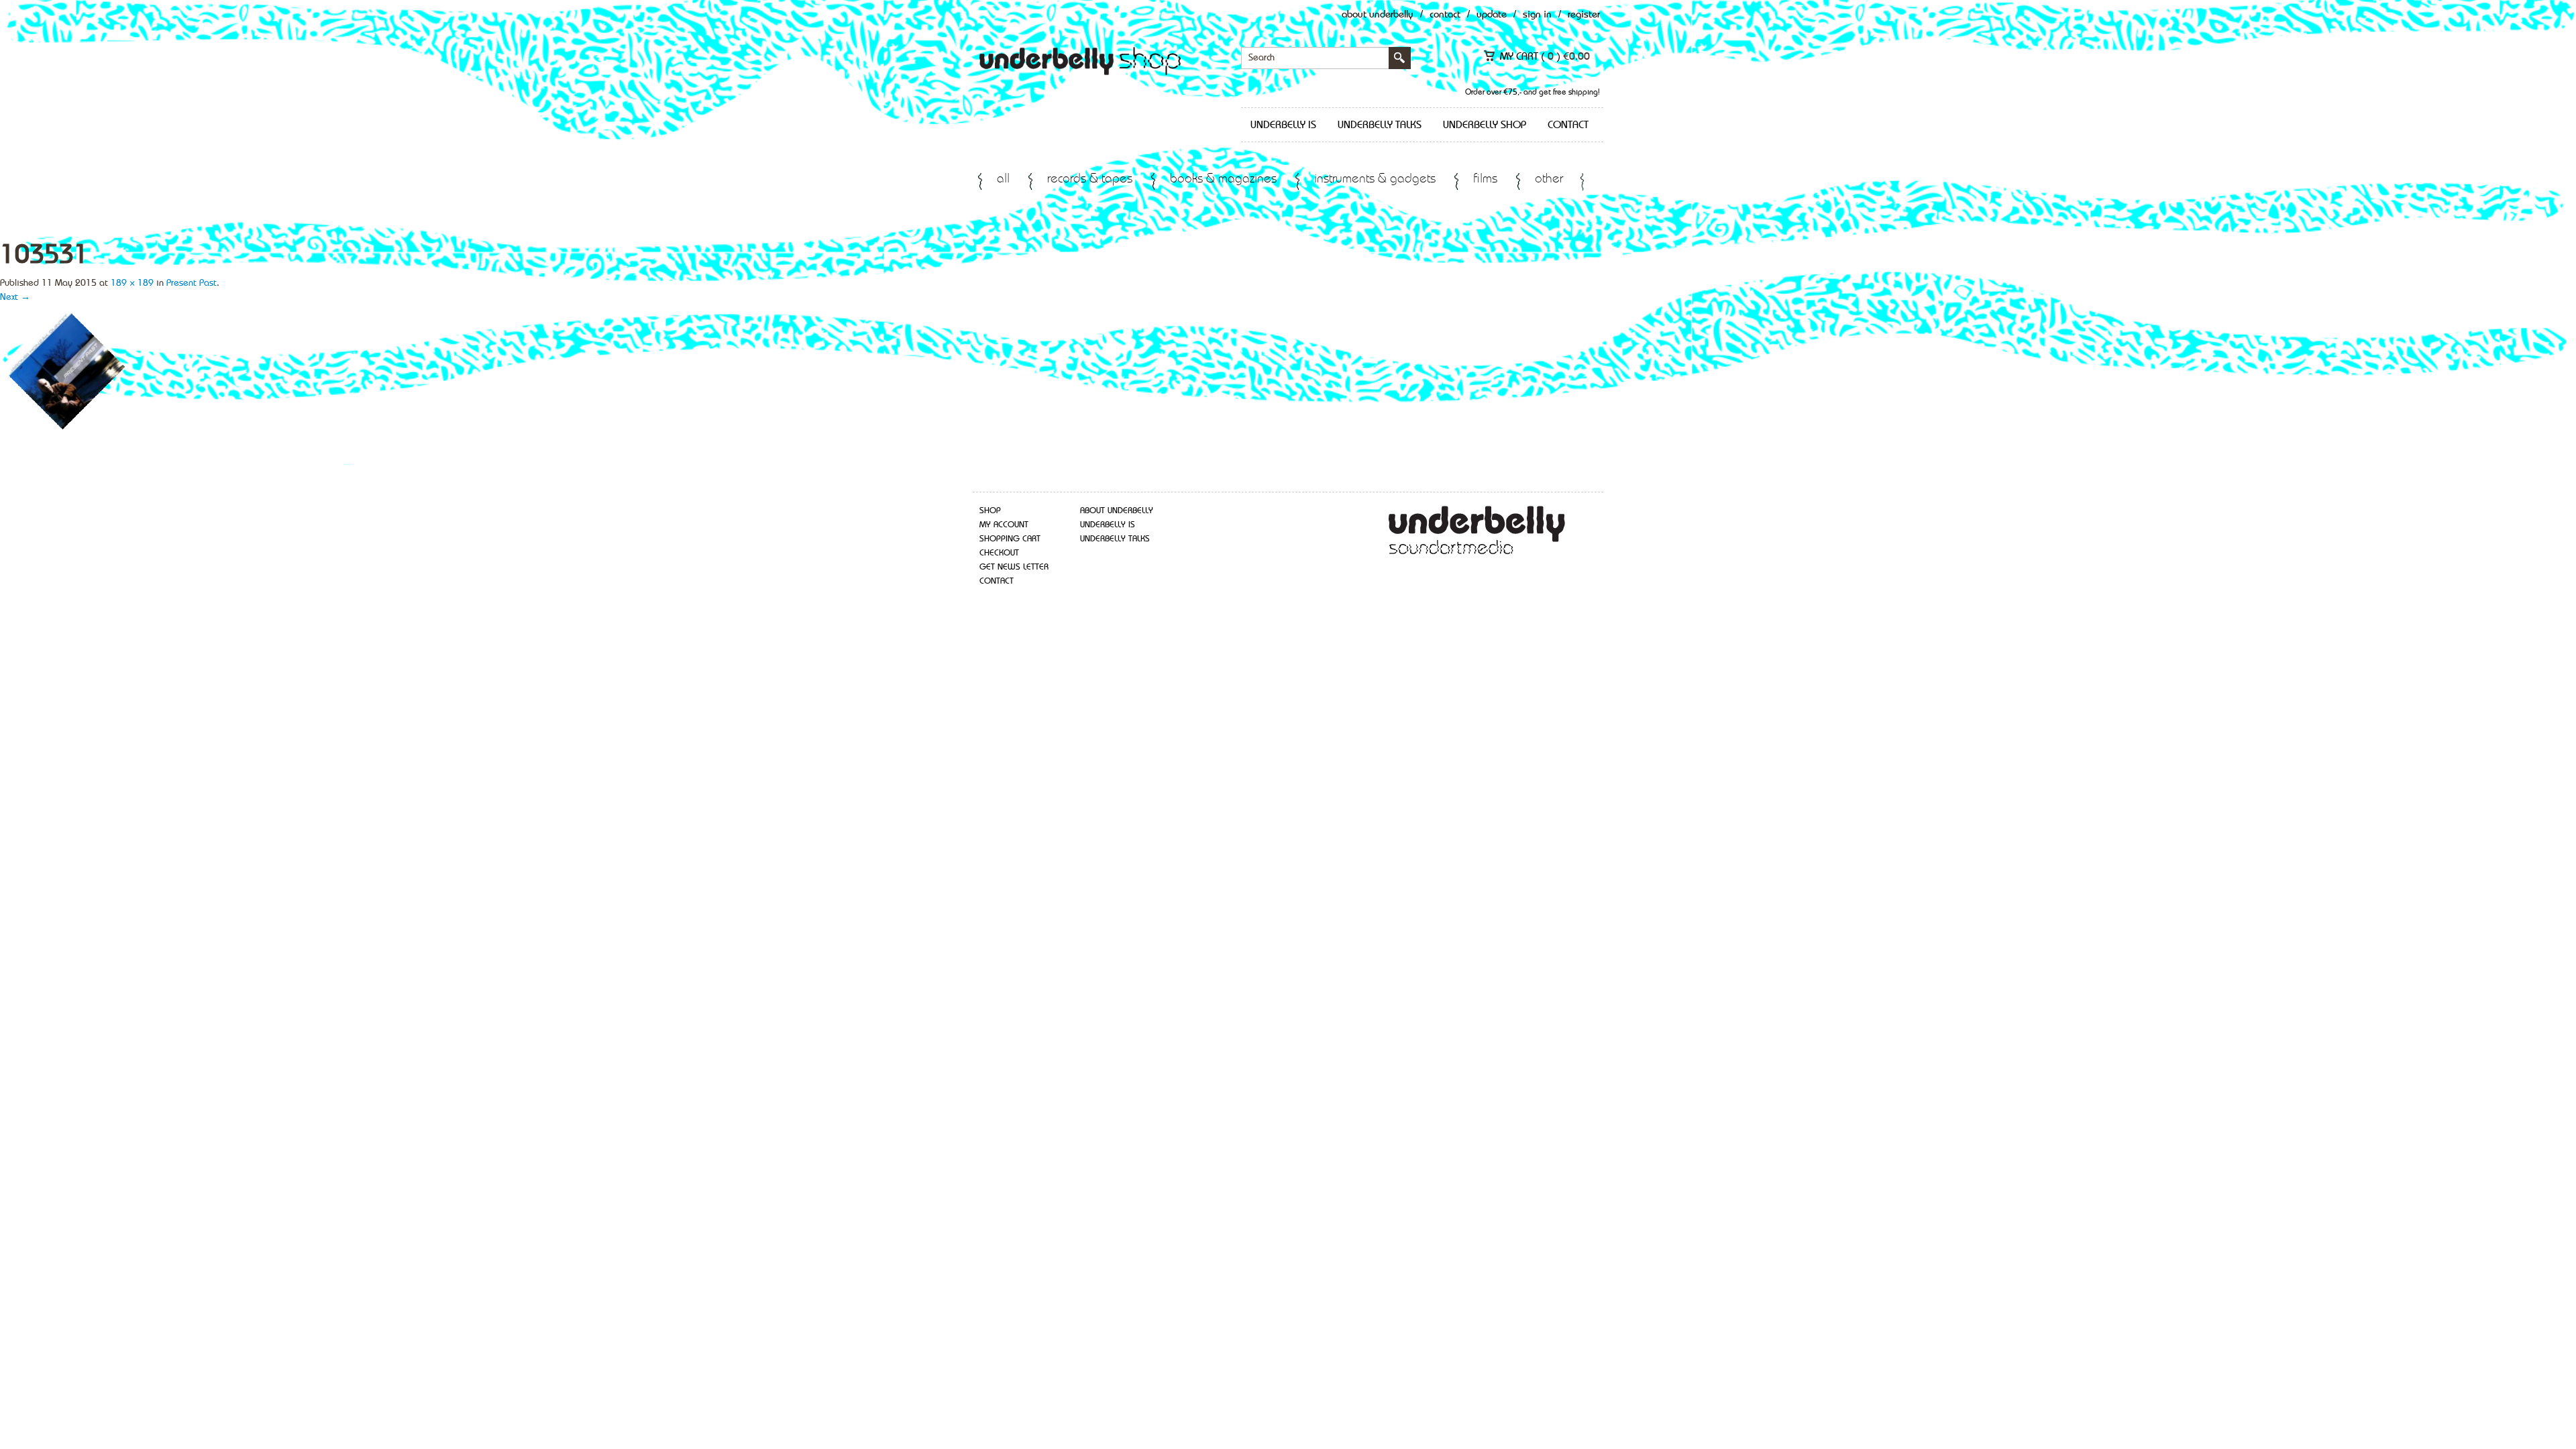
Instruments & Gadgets (1375, 179)
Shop (990, 511)
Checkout (999, 553)
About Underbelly (1378, 15)
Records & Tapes (1090, 179)
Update (1492, 15)
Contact (1445, 15)
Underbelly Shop (1485, 125)
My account (1004, 525)
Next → (15, 297)
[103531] (63, 367)
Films (1485, 179)
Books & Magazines (1223, 179)
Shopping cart (1010, 539)
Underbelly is (1283, 125)
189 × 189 (132, 283)
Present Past (192, 283)
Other (1549, 179)
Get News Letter (1014, 567)
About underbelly (1117, 511)
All (1003, 179)
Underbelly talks (1380, 125)
